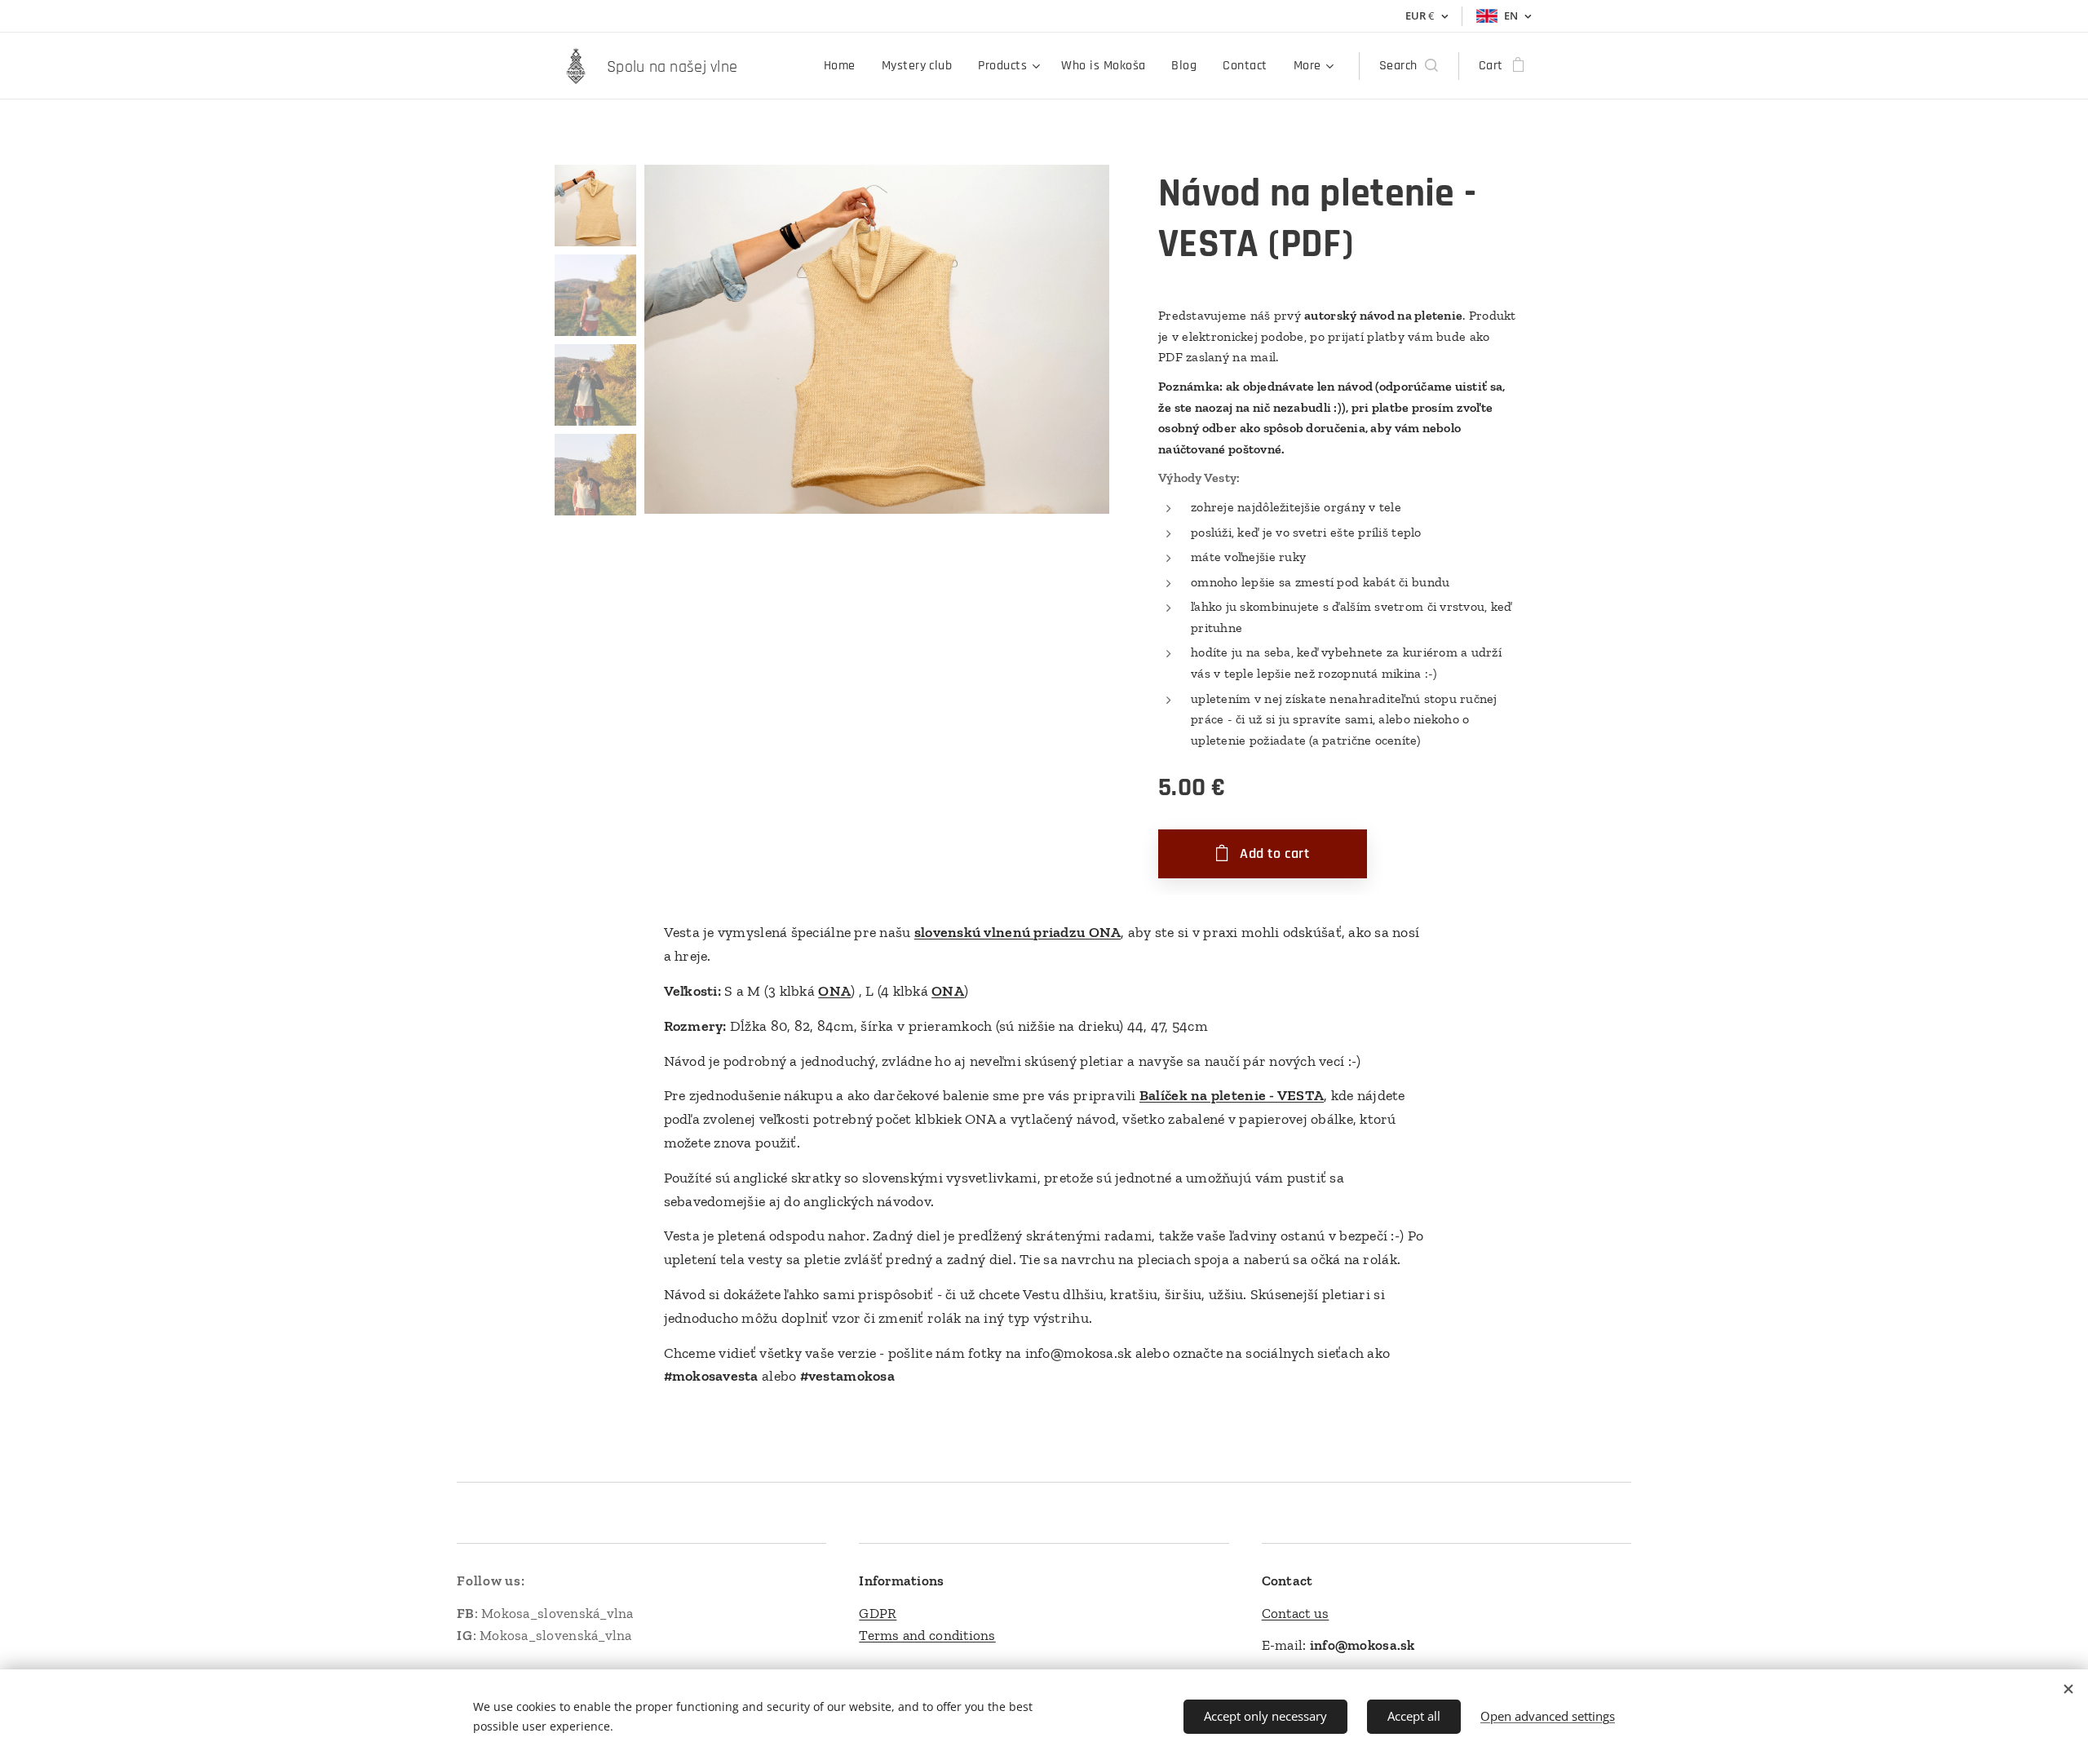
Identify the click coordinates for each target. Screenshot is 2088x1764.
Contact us (1296, 1613)
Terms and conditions (927, 1635)
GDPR (878, 1613)
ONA (834, 991)
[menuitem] (844, 66)
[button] (1409, 66)
